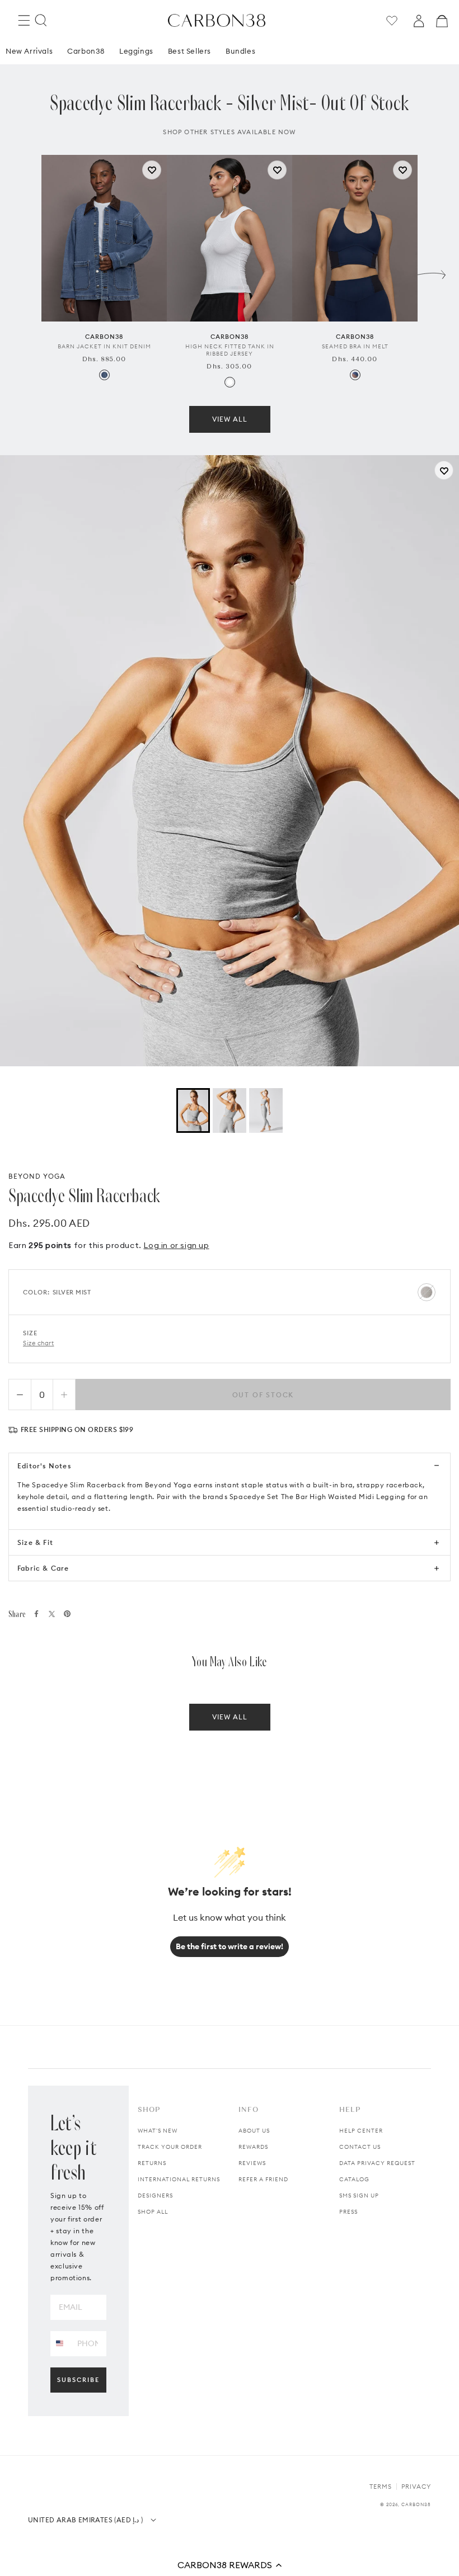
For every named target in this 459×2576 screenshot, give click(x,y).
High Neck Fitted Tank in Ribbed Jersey (230, 350)
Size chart (39, 1343)
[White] (230, 382)
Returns (152, 2163)
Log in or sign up (176, 1245)
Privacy (416, 2487)
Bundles (240, 51)
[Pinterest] (67, 1614)
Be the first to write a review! (230, 1946)
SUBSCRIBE (78, 2380)
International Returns (179, 2179)
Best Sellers (189, 51)
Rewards (253, 2147)
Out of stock (263, 1395)
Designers (155, 2195)
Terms (381, 2487)
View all (230, 419)
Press (348, 2212)
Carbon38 (86, 51)
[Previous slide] (27, 272)
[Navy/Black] (355, 375)
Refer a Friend (263, 2179)
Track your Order (170, 2147)
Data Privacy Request (377, 2163)
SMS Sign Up (359, 2195)
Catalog (354, 2179)
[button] (230, 2565)
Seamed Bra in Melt (355, 346)
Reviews (252, 2163)
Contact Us (360, 2147)
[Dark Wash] (104, 375)
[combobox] (60, 2343)
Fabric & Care (43, 1568)
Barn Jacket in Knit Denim (104, 346)
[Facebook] (36, 1614)
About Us (254, 2131)
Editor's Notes (44, 1466)
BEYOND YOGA (37, 1176)
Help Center (361, 2131)
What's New (158, 2131)
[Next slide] (432, 272)
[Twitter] (52, 1614)
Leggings (136, 51)
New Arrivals (29, 51)
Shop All (153, 2212)
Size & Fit (35, 1542)
